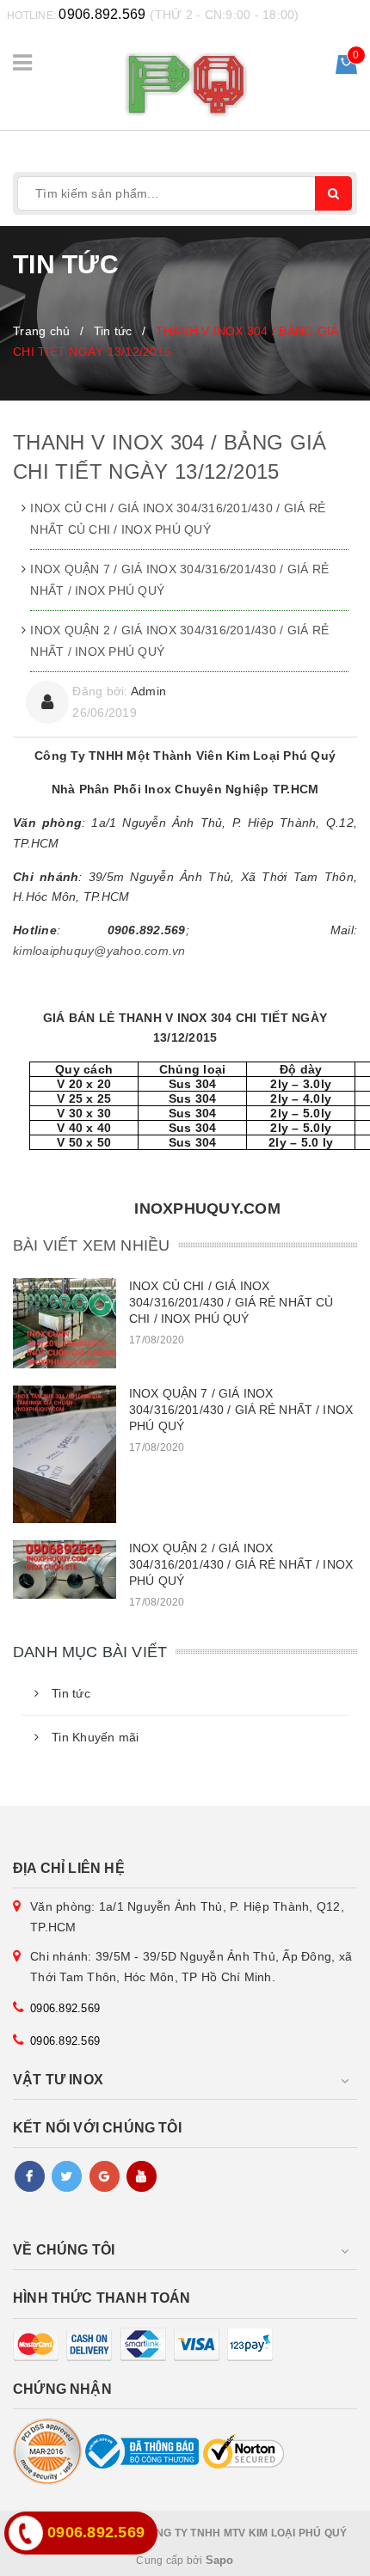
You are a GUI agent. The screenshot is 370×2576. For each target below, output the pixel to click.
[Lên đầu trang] (318, 2555)
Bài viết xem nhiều (91, 1245)
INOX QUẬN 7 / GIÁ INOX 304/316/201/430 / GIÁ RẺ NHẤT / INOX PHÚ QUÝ (179, 580)
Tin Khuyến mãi (96, 1737)
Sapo (220, 2560)
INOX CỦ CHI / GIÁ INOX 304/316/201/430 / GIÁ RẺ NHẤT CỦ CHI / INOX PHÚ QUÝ (178, 519)
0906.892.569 (102, 14)
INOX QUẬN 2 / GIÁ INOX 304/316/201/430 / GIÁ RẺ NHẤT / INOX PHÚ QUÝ (179, 641)
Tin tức (71, 1693)
